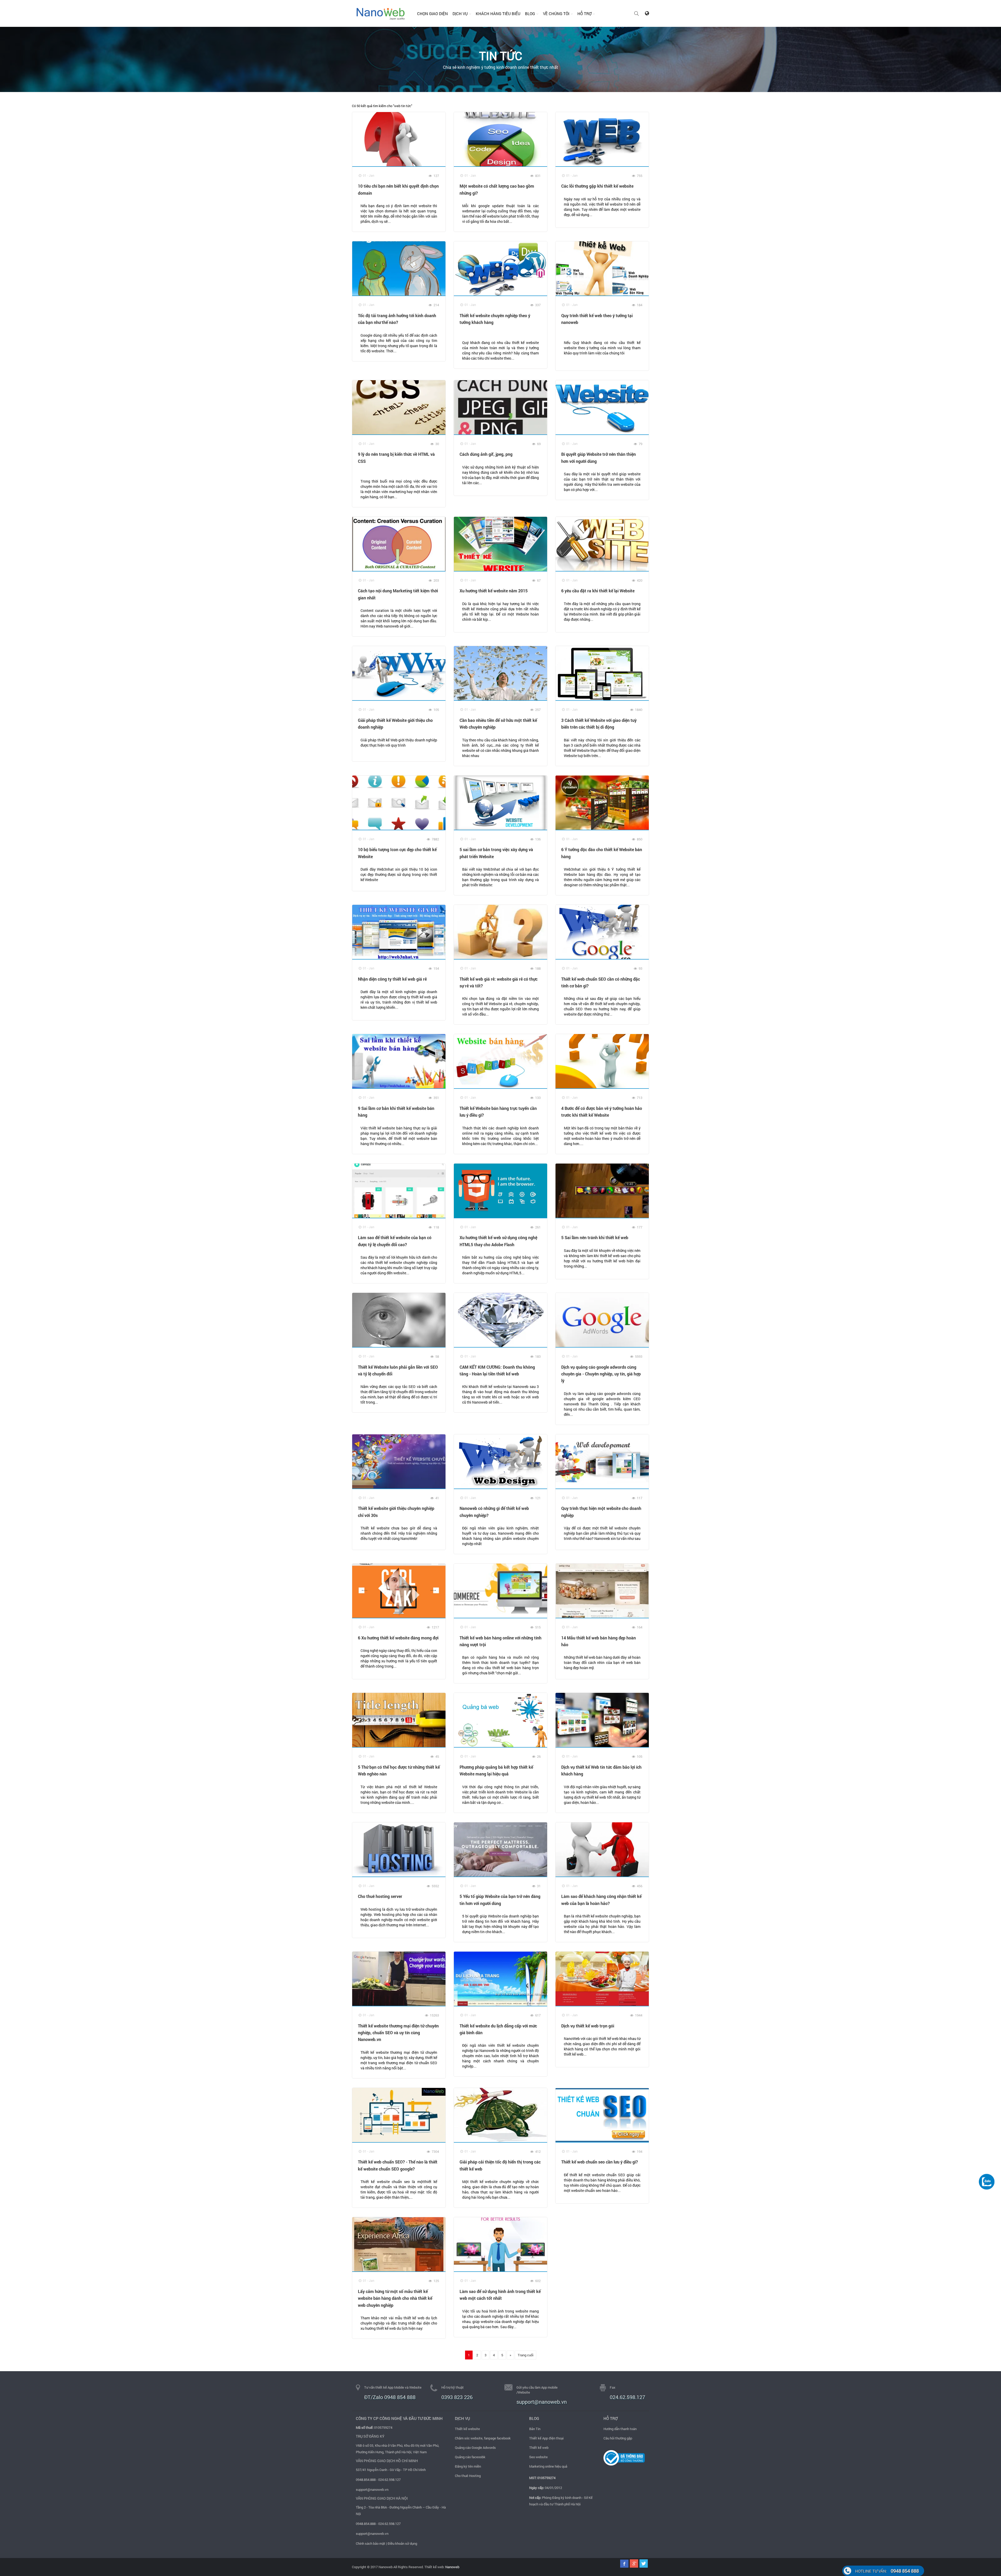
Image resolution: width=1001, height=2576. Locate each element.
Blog (530, 14)
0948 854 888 (887, 2571)
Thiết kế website (467, 2429)
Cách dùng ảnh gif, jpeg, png (486, 454)
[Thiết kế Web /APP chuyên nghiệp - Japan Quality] (381, 13)
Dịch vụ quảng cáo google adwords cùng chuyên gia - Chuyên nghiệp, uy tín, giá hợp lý (601, 1374)
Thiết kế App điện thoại (546, 2438)
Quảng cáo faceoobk (470, 2457)
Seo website (538, 2457)
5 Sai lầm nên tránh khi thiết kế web (595, 1237)
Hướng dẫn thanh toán (620, 2429)
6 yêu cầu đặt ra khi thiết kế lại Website (598, 591)
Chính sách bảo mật (371, 2543)
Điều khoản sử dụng (402, 2543)
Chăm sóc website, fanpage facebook (483, 2438)
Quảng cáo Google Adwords (475, 2448)
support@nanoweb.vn (372, 2489)
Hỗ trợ (584, 14)
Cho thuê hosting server (380, 1896)
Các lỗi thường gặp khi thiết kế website (597, 186)
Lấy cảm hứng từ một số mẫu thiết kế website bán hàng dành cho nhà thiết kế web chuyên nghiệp (395, 2298)
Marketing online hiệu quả (548, 2466)
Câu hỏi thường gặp (618, 2438)
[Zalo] (987, 2181)
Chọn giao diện (432, 14)
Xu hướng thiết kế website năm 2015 (494, 591)
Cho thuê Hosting (468, 2476)
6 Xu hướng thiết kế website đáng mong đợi (398, 1638)
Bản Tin (535, 2429)
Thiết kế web (539, 2448)
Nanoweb (452, 2567)
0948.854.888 (366, 2480)
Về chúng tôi (556, 14)
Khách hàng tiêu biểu (498, 14)
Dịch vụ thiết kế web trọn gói (588, 2026)
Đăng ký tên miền (468, 2466)
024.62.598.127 (627, 2397)
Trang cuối (526, 2355)
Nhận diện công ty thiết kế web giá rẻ (392, 979)
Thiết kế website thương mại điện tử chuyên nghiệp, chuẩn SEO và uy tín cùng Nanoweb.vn (398, 2033)
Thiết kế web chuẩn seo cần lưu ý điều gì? (600, 2162)
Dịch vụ (460, 14)
